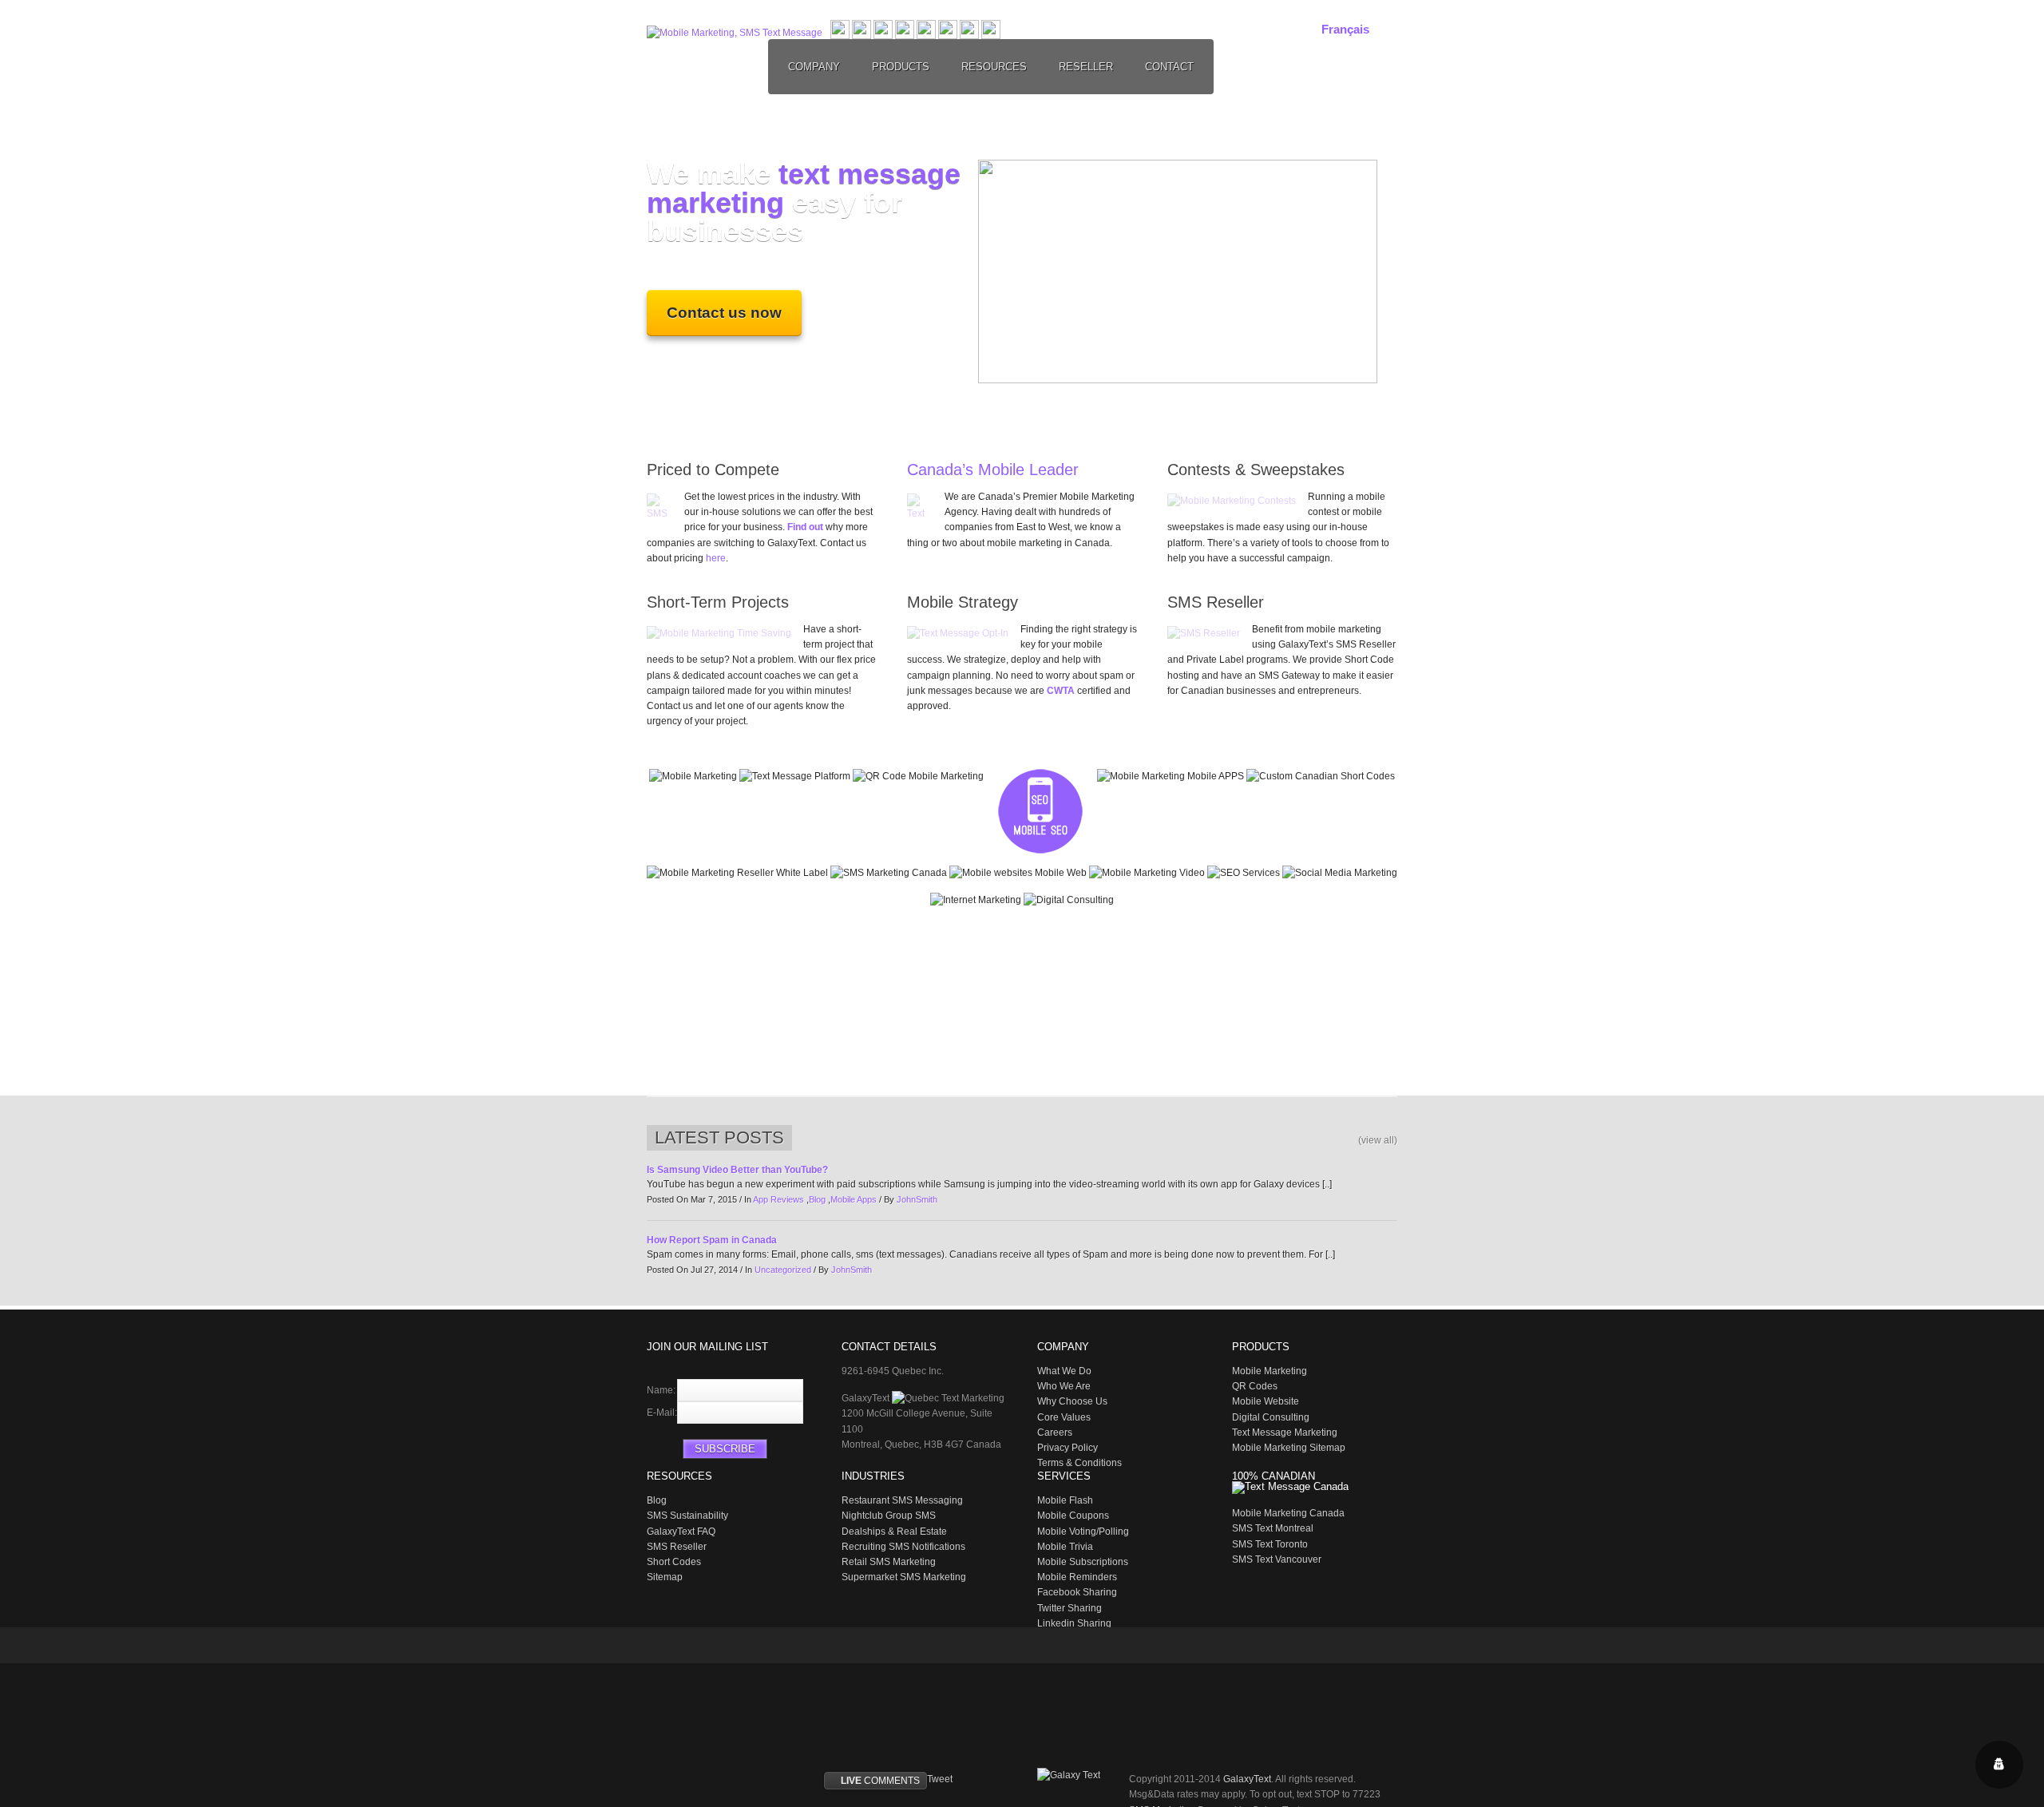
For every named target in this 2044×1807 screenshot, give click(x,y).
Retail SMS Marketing (889, 1562)
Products (901, 67)
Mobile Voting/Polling (1083, 1532)
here (716, 558)
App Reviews (778, 1199)
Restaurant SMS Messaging (902, 1500)
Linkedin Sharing (1074, 1623)
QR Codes (1255, 1386)
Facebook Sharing (1077, 1592)
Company (814, 67)
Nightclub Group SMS (889, 1516)
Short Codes (674, 1562)
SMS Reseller (677, 1547)
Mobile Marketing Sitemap (1289, 1448)
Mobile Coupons (1073, 1516)
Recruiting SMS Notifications (903, 1547)
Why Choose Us (1072, 1401)
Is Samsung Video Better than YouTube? (737, 1170)
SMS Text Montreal (1273, 1528)
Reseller (1086, 67)
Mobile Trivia (1065, 1547)
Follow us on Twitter (659, 1647)
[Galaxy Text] (1077, 1775)
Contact (1169, 67)
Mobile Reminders (1077, 1577)
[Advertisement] (1022, 1003)
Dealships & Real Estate (894, 1532)
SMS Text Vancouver (1277, 1559)
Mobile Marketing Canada (1288, 1513)
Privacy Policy (1068, 1448)
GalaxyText (1247, 1779)
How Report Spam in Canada (712, 1240)
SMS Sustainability (687, 1516)
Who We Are (1064, 1386)
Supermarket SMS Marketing (904, 1577)
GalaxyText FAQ (681, 1532)
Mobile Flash (1065, 1500)
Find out (805, 527)
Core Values (1064, 1417)
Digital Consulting (1271, 1417)
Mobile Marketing (1270, 1371)
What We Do (1064, 1371)
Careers (1055, 1433)
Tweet (940, 1779)
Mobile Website (1266, 1401)
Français (1345, 29)
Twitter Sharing (1070, 1608)
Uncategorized (783, 1270)
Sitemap (665, 1577)
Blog (817, 1199)
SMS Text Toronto (1270, 1544)
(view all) (1378, 1140)
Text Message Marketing (1285, 1433)
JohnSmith (917, 1199)
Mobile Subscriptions (1083, 1562)
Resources (994, 67)
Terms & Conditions (1079, 1463)
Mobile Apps (854, 1199)
